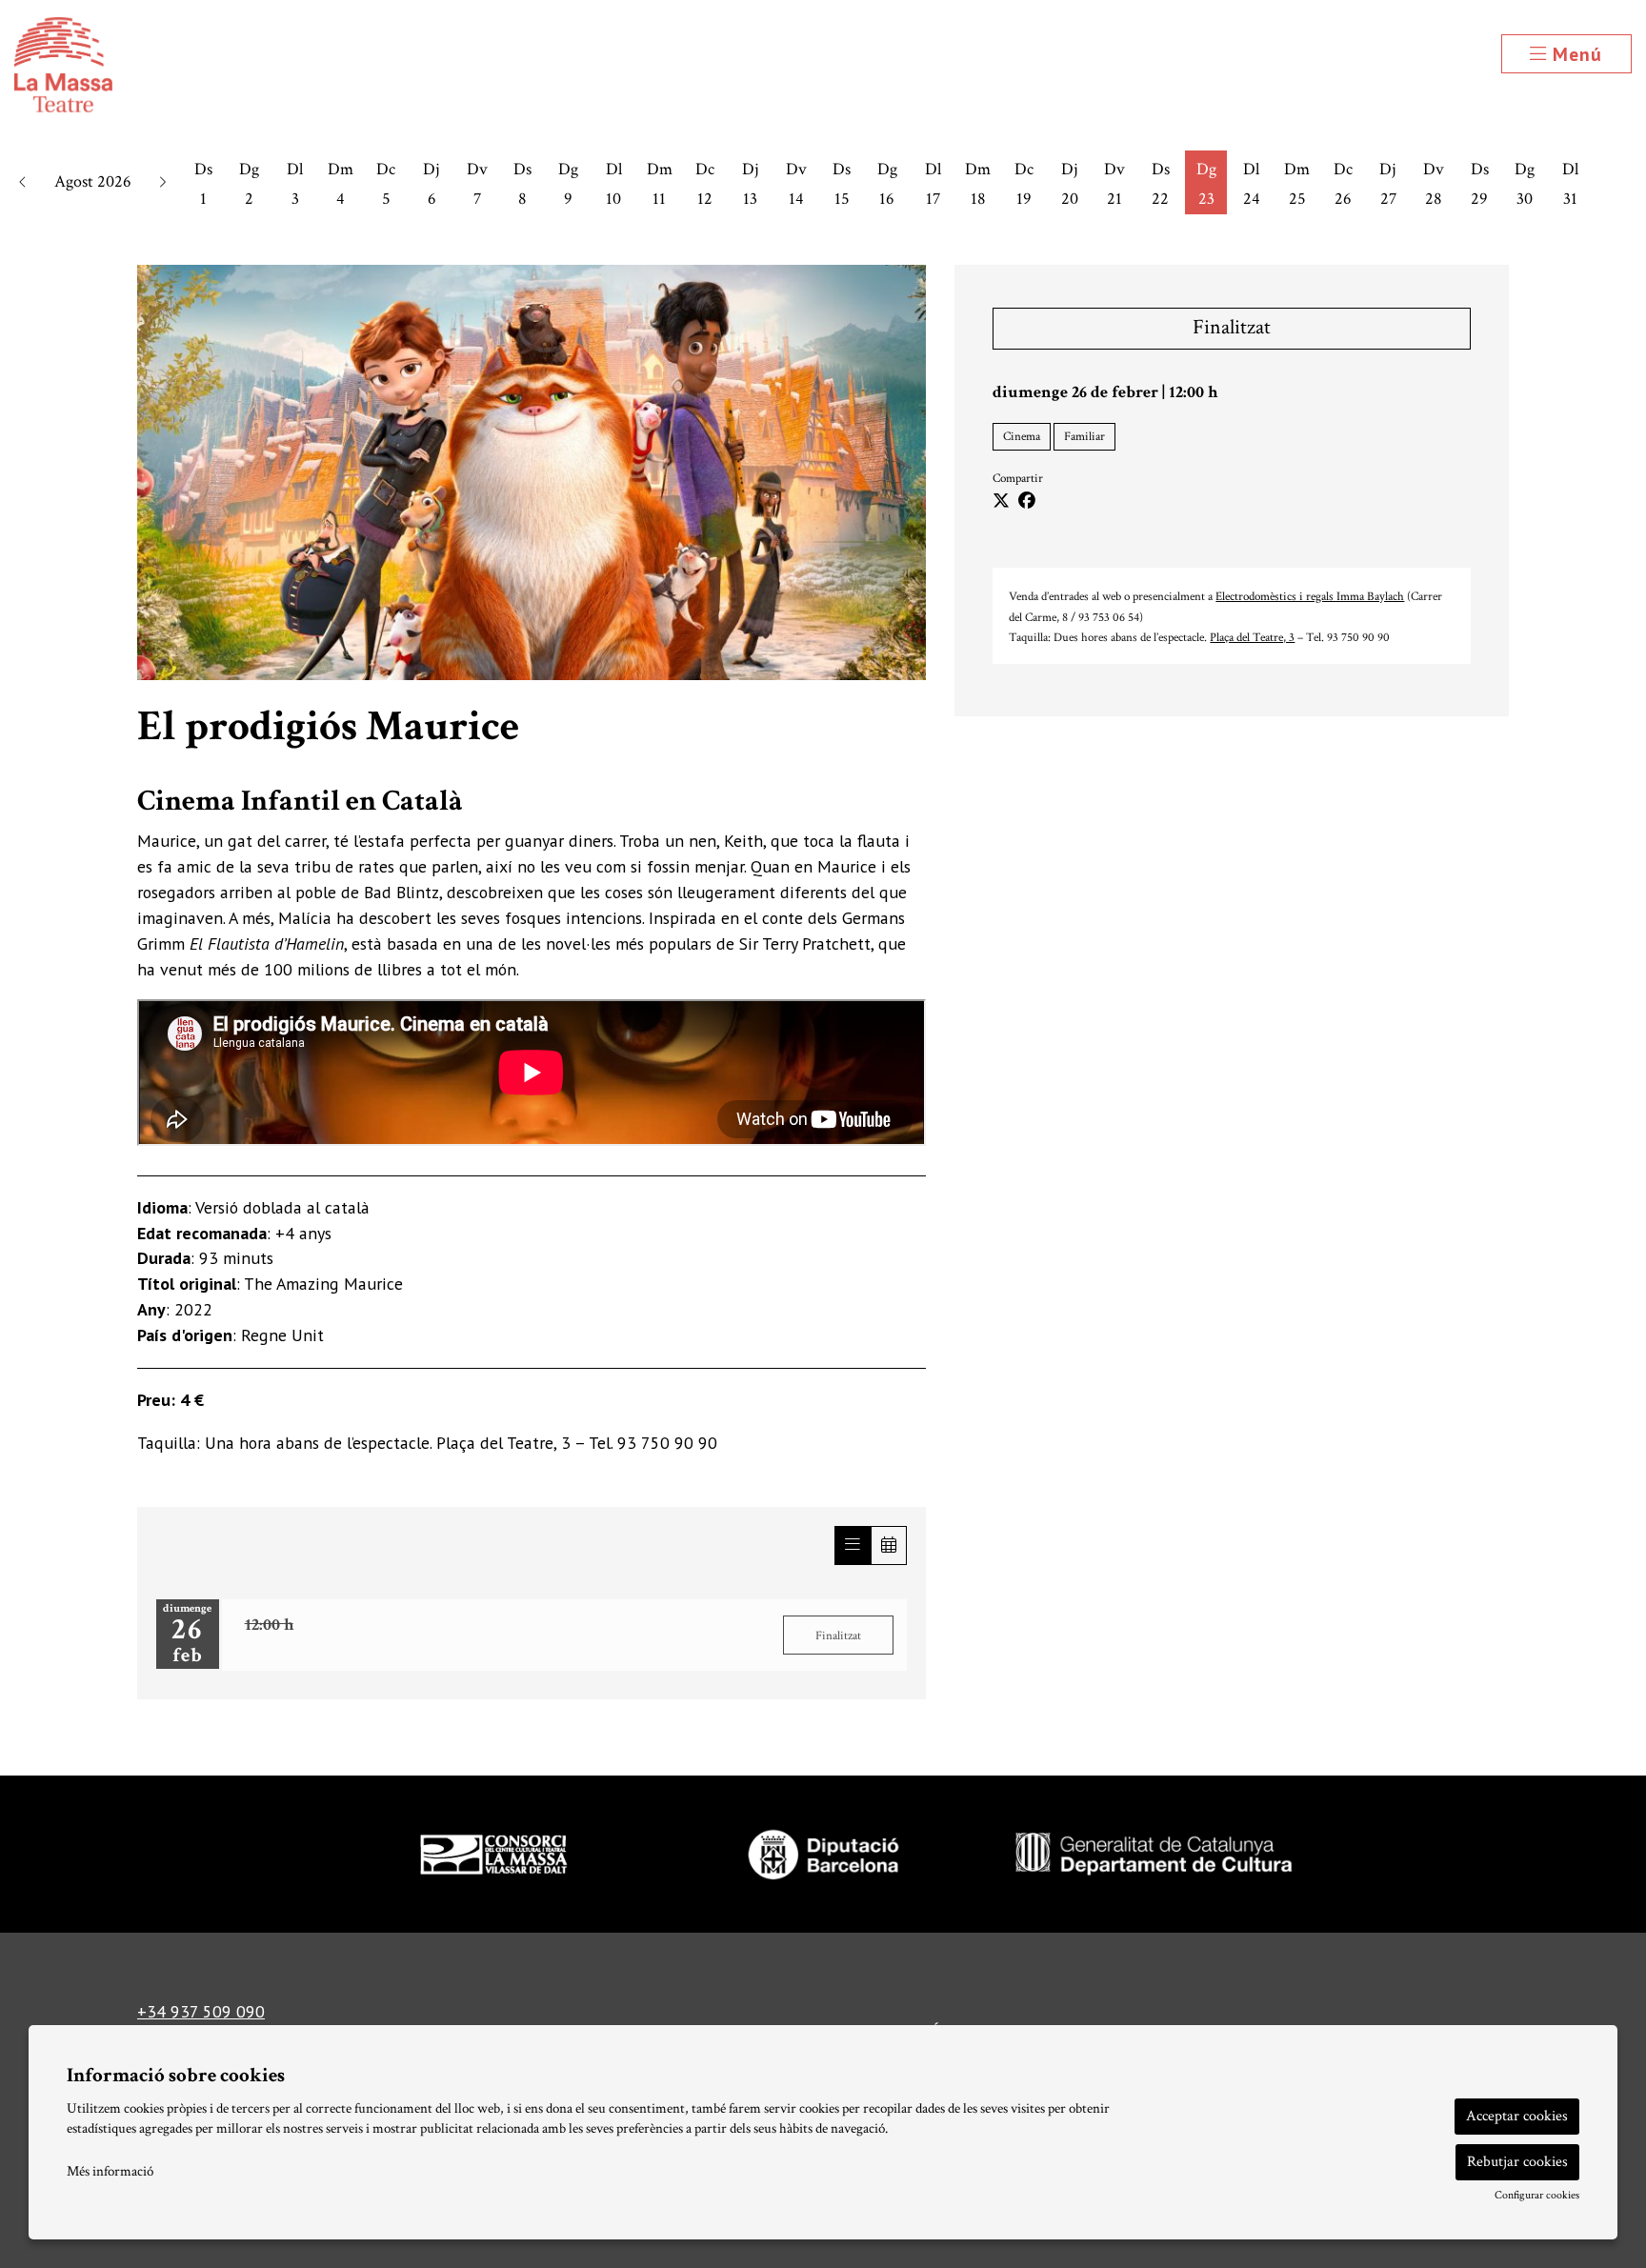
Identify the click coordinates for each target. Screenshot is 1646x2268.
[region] (532, 472)
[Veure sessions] (853, 1545)
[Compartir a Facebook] (1027, 502)
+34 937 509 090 (201, 2011)
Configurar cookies (1537, 2196)
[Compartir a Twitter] (1001, 502)
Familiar (1084, 436)
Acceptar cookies (1517, 2116)
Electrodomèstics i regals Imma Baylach (1310, 596)
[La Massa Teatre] (274, 73)
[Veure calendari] (889, 1545)
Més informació (110, 2171)
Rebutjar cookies (1517, 2162)
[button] (23, 182)
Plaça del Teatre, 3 (1252, 637)
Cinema (1022, 436)
